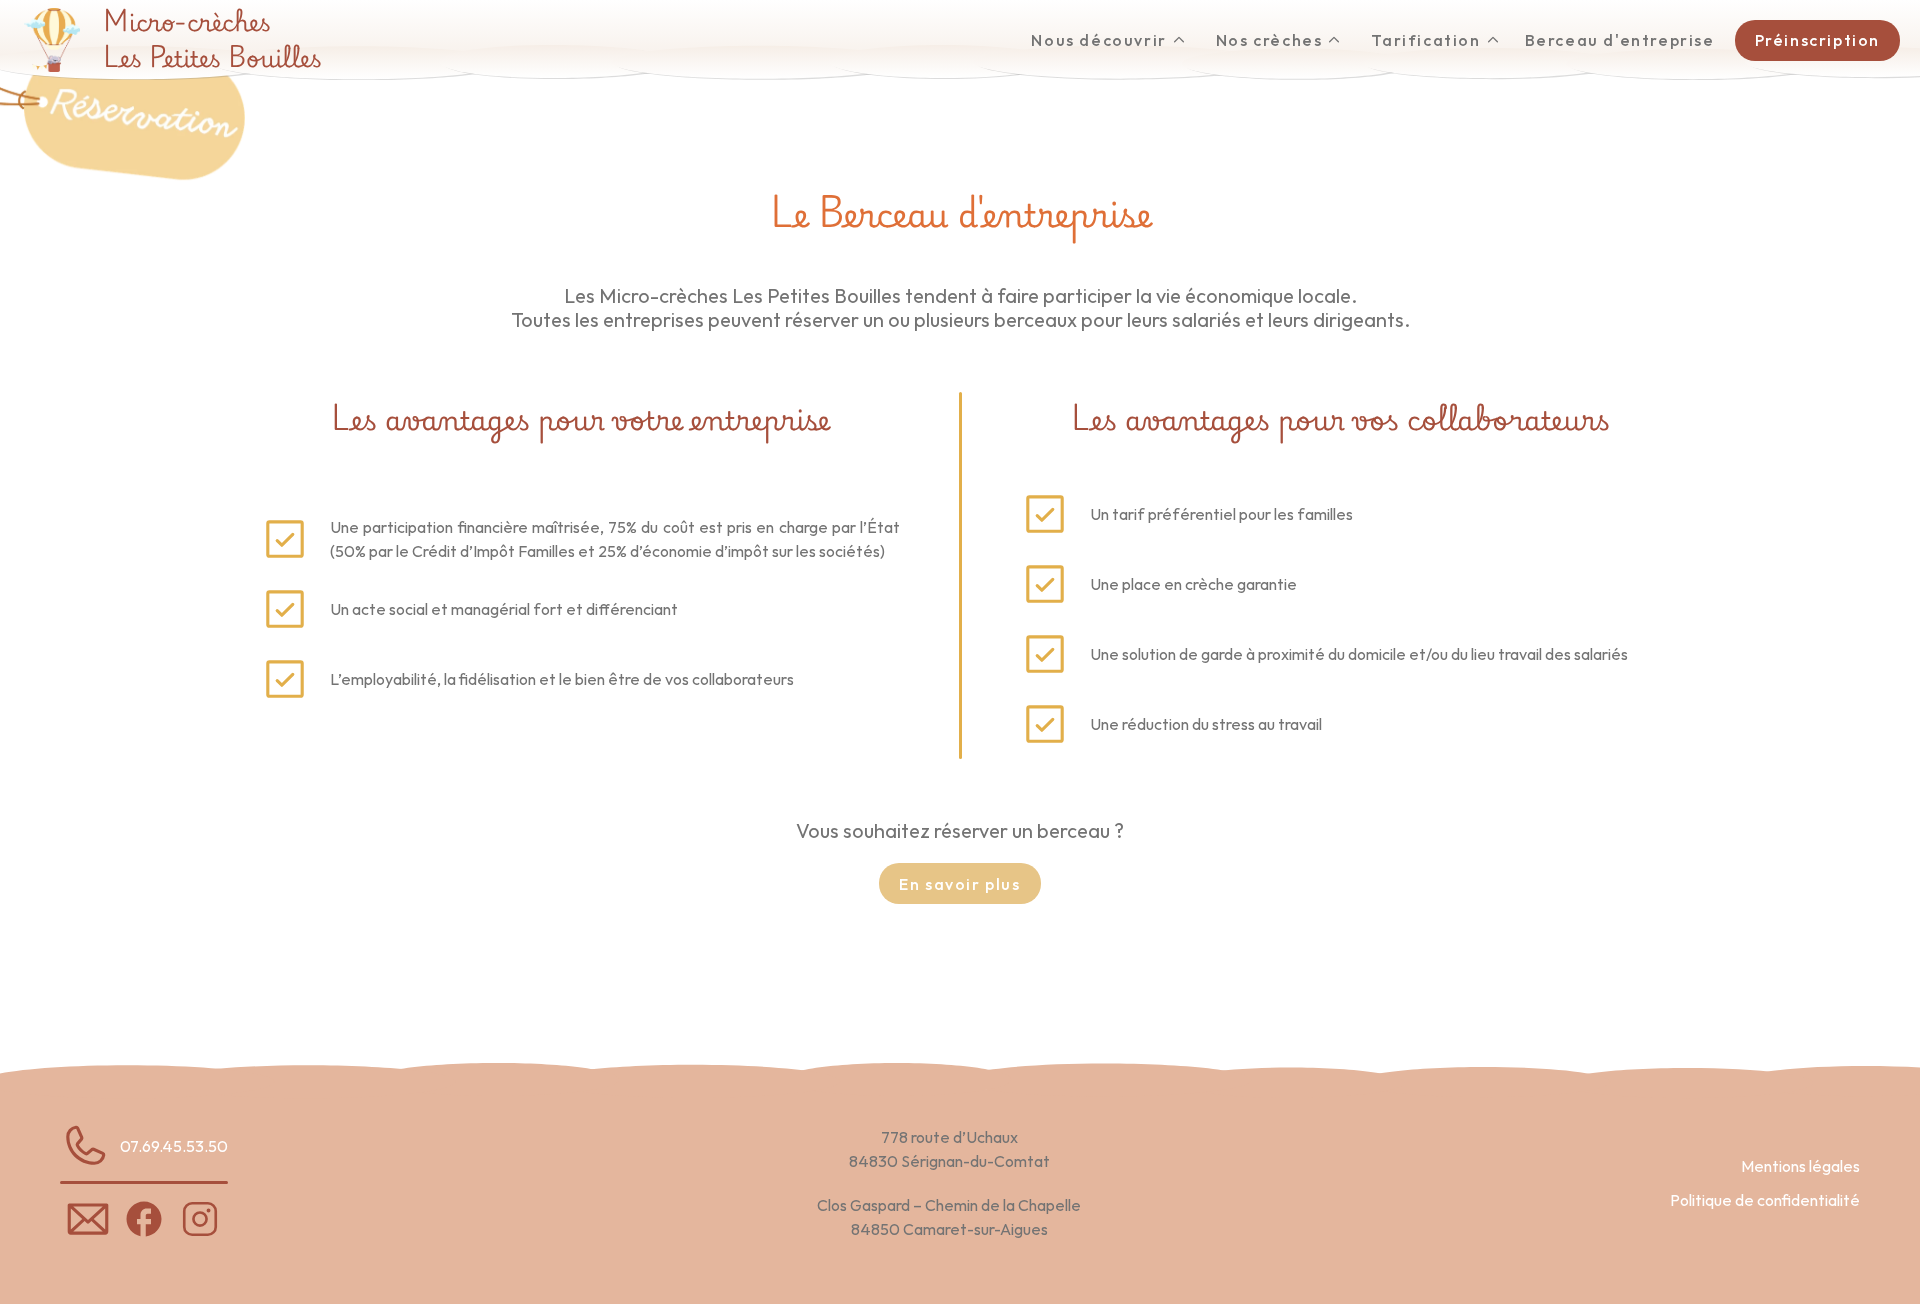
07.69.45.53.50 (174, 1146)
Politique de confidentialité (1765, 1200)
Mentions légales (1800, 1166)
